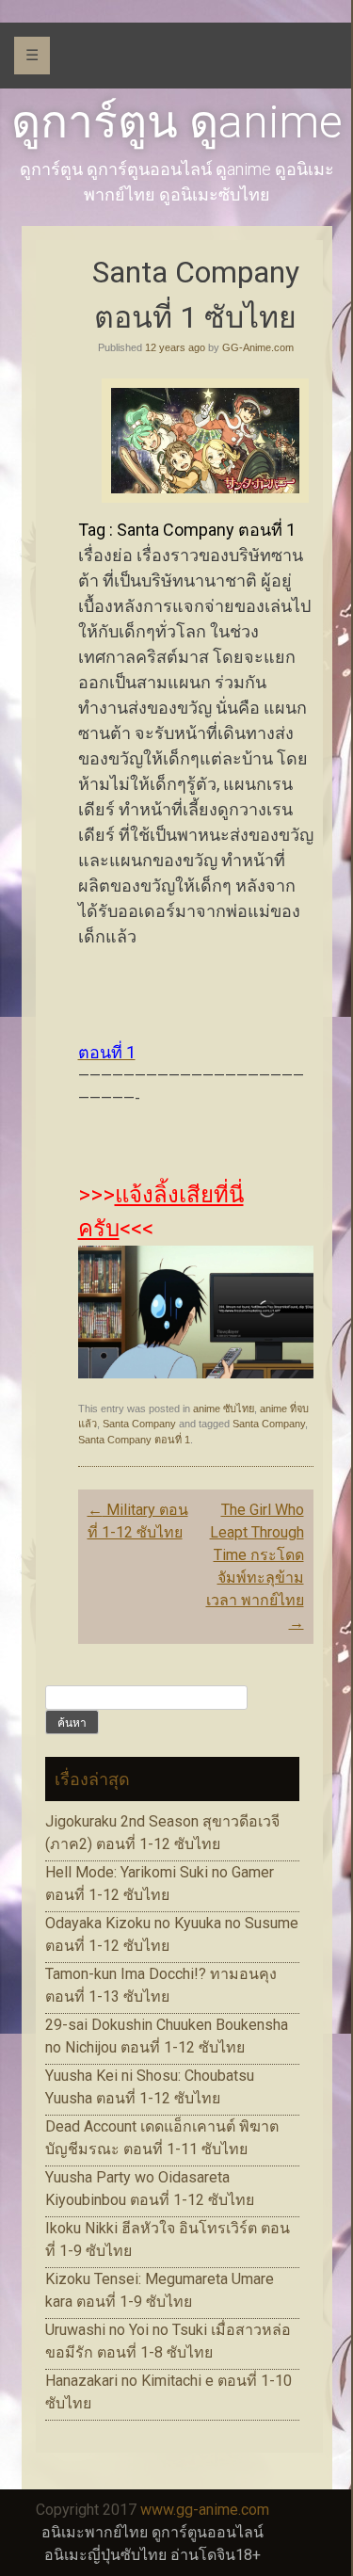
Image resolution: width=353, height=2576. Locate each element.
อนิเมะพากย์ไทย (95, 2532)
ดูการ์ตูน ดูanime (177, 122)
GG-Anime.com (258, 347)
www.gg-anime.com (205, 2510)
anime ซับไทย (224, 1409)
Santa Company (139, 1424)
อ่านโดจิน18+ (216, 2555)
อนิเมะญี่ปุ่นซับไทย (105, 2555)
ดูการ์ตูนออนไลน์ (208, 2532)
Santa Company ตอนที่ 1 (134, 1440)
